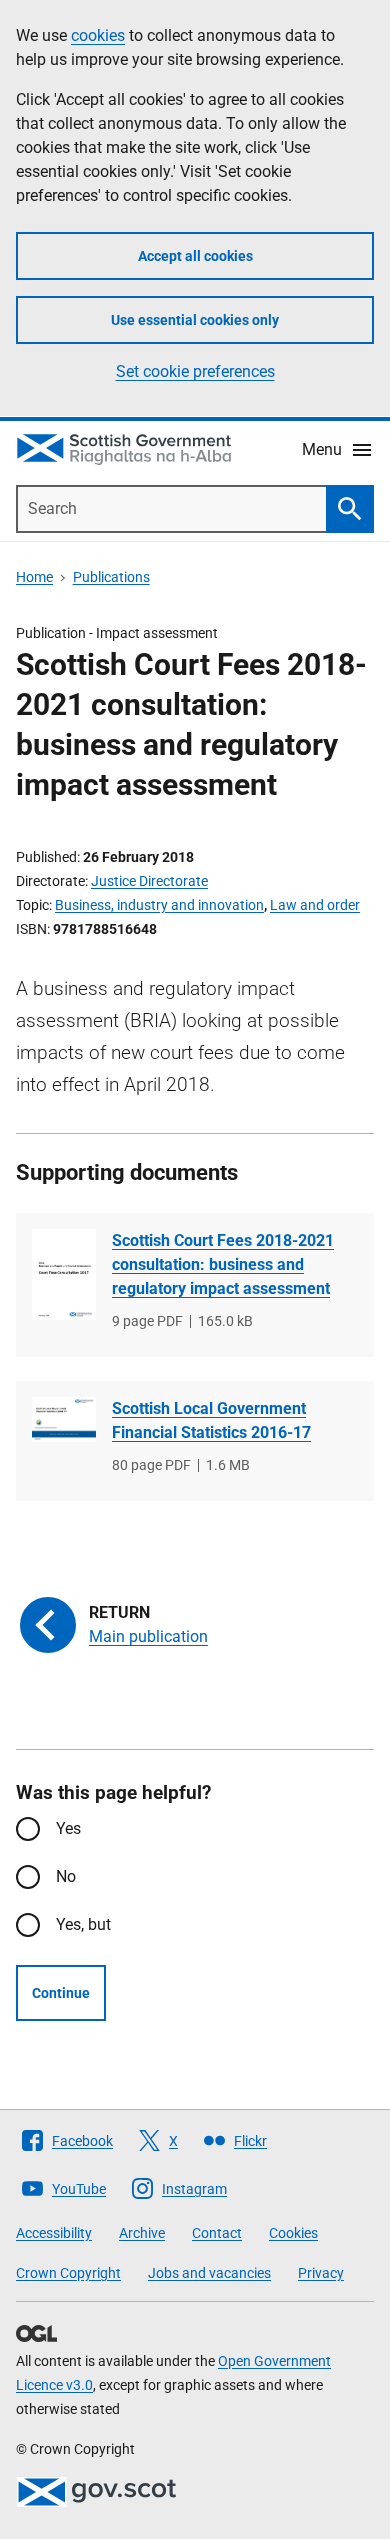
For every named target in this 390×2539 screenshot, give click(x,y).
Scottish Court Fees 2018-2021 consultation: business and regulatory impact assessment (223, 1264)
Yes (68, 1828)
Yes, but (83, 1924)
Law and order (315, 905)
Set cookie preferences (195, 371)
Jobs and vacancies (209, 2273)
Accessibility (54, 2233)
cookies (98, 35)
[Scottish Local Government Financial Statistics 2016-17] (64, 1419)
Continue (61, 1993)
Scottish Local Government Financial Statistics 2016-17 (211, 1420)
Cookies (293, 2233)
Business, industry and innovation (159, 905)
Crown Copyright (68, 2273)
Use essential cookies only (195, 320)
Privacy (321, 2273)
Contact (217, 2233)
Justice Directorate (149, 881)
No (66, 1876)
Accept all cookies (195, 256)
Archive (142, 2233)
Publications (111, 577)
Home (34, 577)
